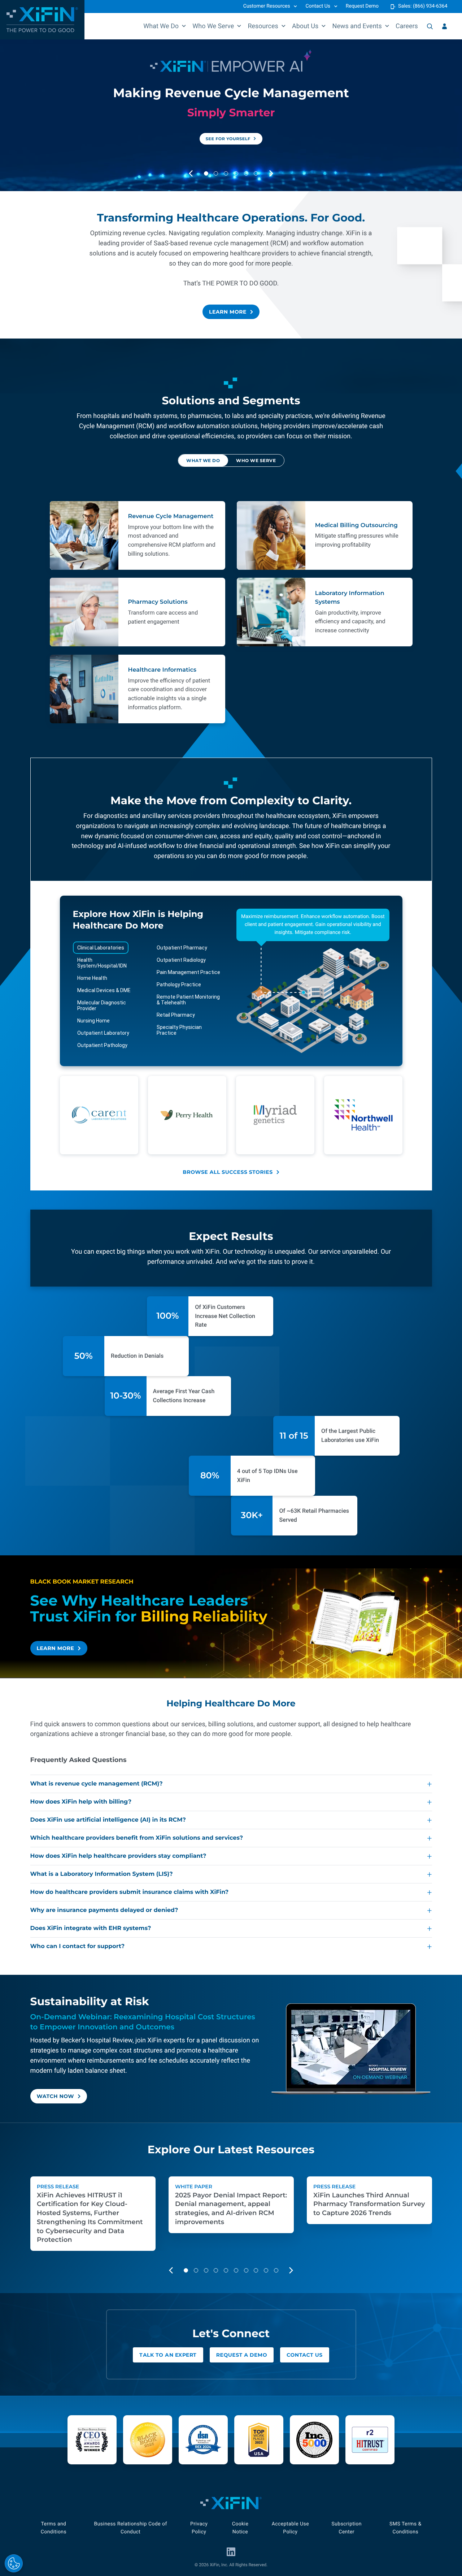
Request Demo (362, 6)
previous (197, 174)
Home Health (92, 978)
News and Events (357, 26)
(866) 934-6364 (430, 6)
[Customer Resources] (444, 26)
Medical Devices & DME (104, 990)
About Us (305, 26)
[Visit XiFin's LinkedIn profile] (231, 2552)
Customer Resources (267, 6)
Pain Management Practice (188, 972)
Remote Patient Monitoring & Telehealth (188, 1000)
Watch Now (56, 2096)
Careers (407, 26)
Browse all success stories (228, 1172)
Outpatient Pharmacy (182, 948)
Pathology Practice (179, 985)
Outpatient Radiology (181, 960)
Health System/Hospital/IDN (102, 963)
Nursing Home (93, 1021)
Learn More (228, 312)
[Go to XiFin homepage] (42, 20)
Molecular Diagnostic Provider (102, 1005)
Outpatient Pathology (102, 1045)
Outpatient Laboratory (103, 1033)
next (278, 174)
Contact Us (318, 6)
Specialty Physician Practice (179, 1030)
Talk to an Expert (168, 2355)
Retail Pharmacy (176, 1015)
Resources (263, 26)
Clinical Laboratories (101, 948)
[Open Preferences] (14, 2563)
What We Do (161, 26)
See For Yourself (228, 139)
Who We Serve (213, 26)
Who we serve (256, 461)
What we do (203, 461)
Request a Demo (242, 2355)
